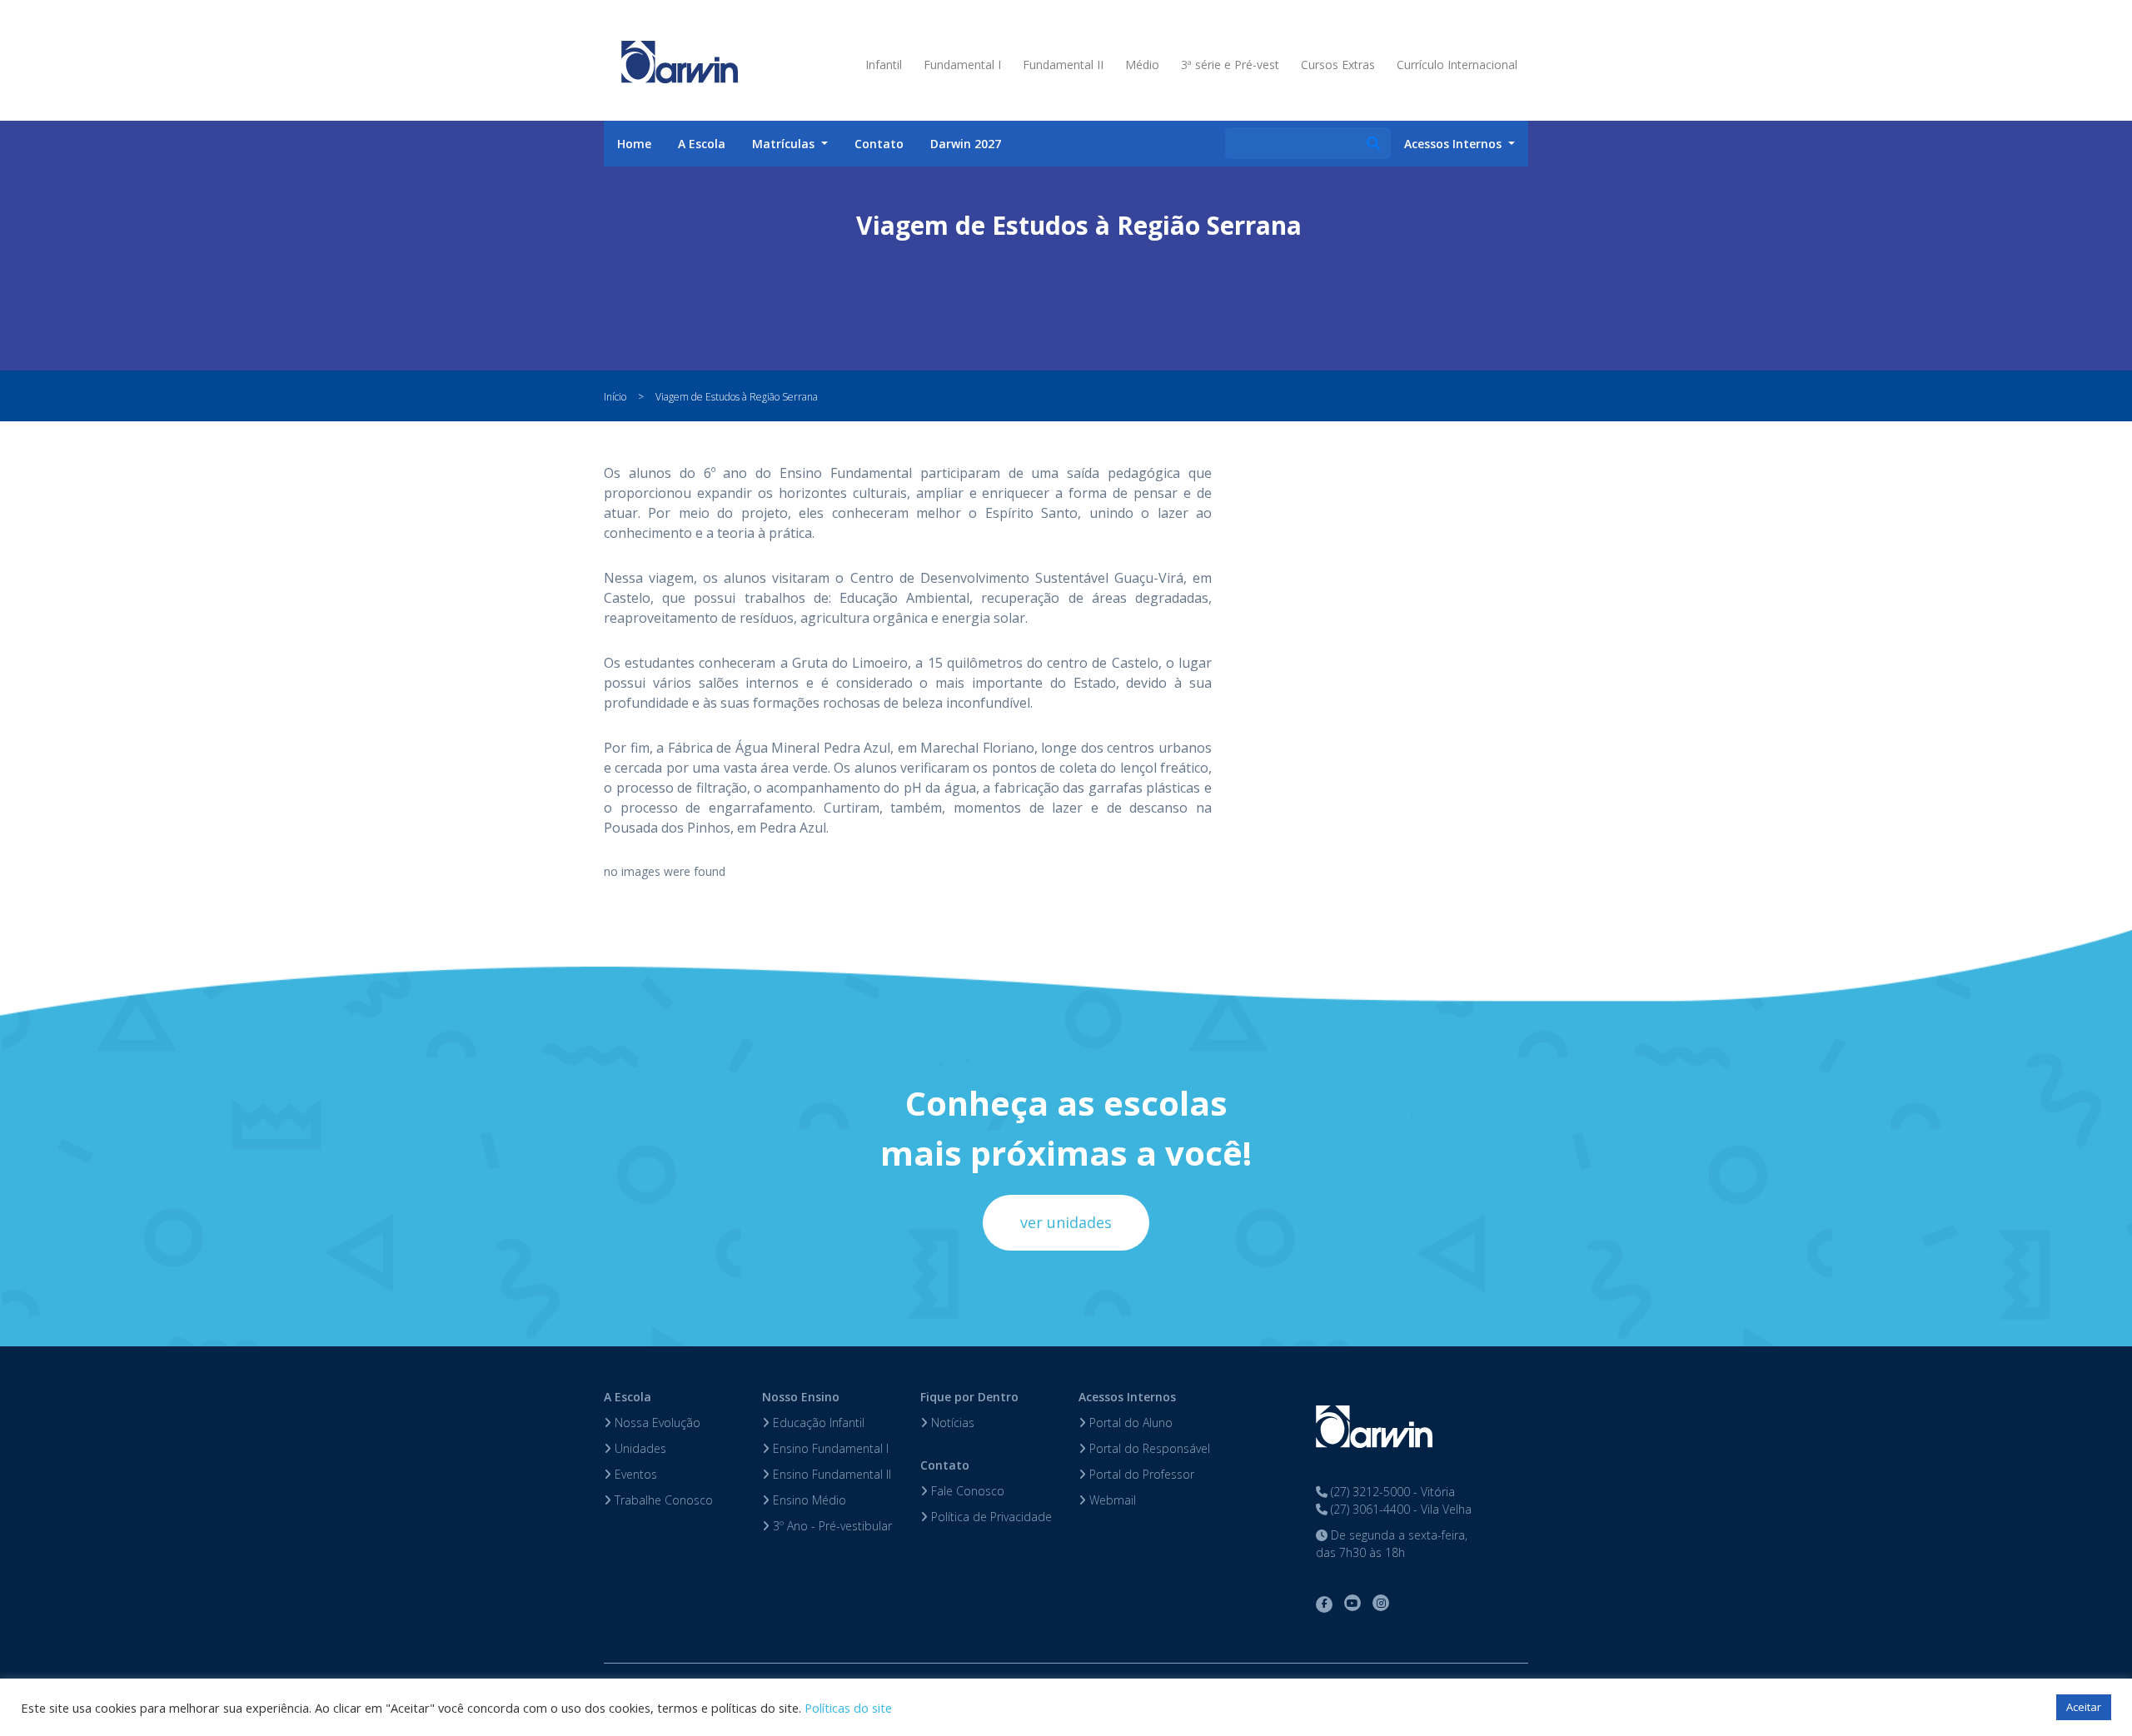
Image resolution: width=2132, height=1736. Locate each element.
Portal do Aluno (1129, 1423)
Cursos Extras (1338, 65)
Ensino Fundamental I (829, 1448)
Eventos (634, 1474)
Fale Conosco (966, 1491)
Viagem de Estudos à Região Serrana (737, 397)
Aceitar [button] (2084, 1707)
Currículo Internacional (1457, 65)
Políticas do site (848, 1708)
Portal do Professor (1140, 1474)
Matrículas (785, 144)
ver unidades (1066, 1222)
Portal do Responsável (1148, 1448)
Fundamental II (1063, 65)
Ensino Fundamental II (830, 1474)
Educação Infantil (817, 1423)
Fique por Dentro (969, 1397)
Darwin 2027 (966, 144)
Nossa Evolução (656, 1423)
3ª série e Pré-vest (1230, 65)
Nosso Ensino (801, 1397)
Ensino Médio (808, 1500)
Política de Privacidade (990, 1517)
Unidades (639, 1448)
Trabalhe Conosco (662, 1500)
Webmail (1111, 1500)
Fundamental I (962, 65)
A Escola (702, 144)
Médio (1142, 65)
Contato (879, 144)
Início (615, 397)
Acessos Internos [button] (1455, 144)
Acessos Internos (1127, 1397)
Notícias (951, 1423)
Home (634, 144)
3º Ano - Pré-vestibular (831, 1526)
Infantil (884, 65)
